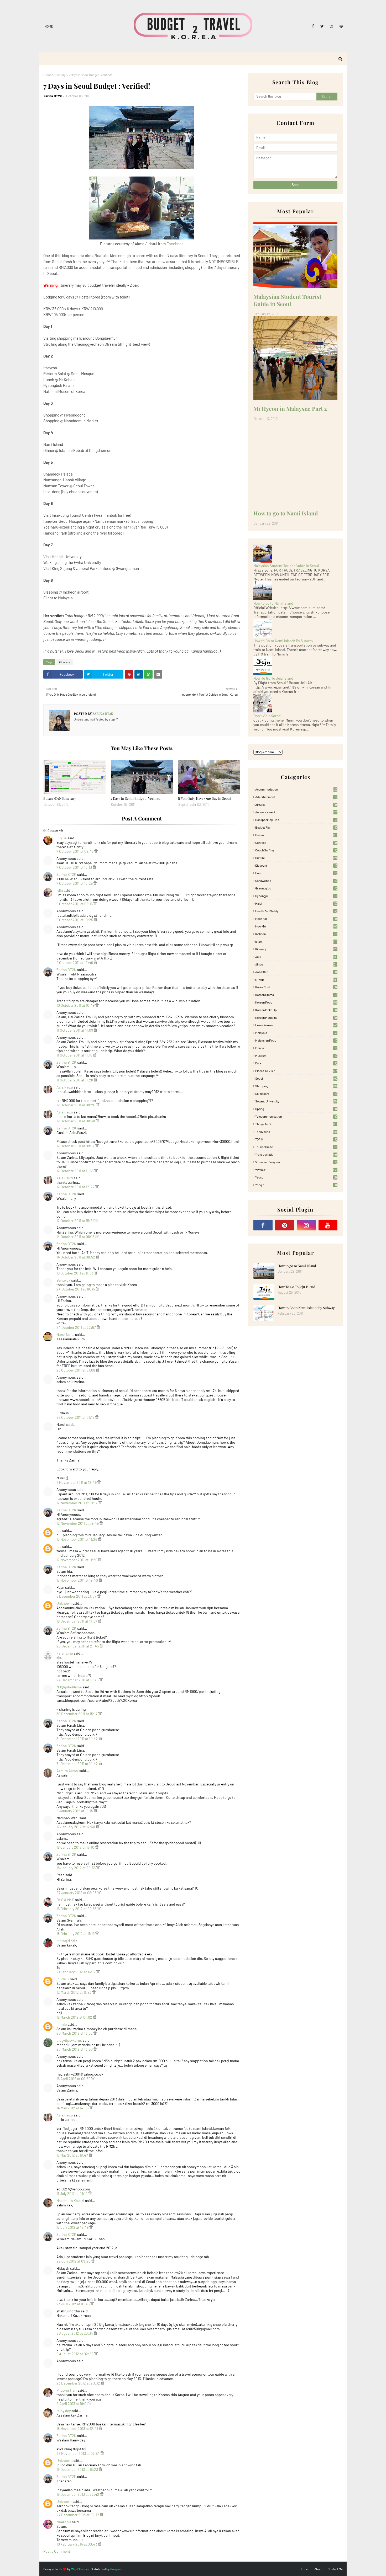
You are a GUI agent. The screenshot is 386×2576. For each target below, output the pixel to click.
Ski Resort (296, 1094)
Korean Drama (296, 995)
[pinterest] (340, 26)
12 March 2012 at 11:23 (74, 1992)
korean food (296, 1002)
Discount (296, 865)
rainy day (64, 2411)
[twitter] (322, 26)
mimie (62, 2024)
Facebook (175, 244)
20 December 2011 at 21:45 (78, 1646)
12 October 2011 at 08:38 (76, 1121)
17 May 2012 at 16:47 (73, 2155)
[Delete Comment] (96, 851)
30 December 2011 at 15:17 (77, 1714)
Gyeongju (296, 896)
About (318, 2569)
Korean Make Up (296, 1010)
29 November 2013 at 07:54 (79, 2453)
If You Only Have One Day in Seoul (204, 798)
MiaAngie (64, 2522)
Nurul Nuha (65, 1334)
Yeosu (296, 1177)
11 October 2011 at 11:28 (75, 1080)
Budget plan (296, 827)
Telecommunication (296, 1116)
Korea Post (296, 987)
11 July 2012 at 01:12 (72, 2193)
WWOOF (296, 1170)
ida (59, 1530)
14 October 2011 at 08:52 (76, 1257)
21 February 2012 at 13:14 (76, 1972)
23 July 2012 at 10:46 (73, 2304)
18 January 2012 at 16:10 (76, 1847)
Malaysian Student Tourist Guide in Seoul (287, 300)
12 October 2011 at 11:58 (75, 1171)
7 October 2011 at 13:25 (75, 883)
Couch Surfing (296, 850)
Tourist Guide (296, 1147)
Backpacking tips (296, 820)
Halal (296, 903)
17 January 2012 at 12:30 (76, 1827)
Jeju (296, 957)
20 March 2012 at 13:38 (75, 2033)
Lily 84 (62, 838)
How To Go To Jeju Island (273, 678)
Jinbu (296, 964)
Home (49, 26)
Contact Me (335, 2569)
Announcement (296, 812)
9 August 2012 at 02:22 (75, 2354)
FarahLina (65, 1653)
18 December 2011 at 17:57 (77, 1621)
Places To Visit (296, 1071)
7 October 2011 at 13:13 (75, 867)
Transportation (296, 1154)
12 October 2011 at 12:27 (76, 1187)
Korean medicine (296, 1017)
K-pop (296, 979)
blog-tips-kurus (69, 2040)
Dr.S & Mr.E (65, 1900)
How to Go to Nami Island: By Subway (283, 641)
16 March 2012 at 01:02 (75, 2017)
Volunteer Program (296, 1162)
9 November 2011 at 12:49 (77, 1482)
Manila (296, 1048)
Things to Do (296, 1124)
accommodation (296, 789)
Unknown (64, 1603)
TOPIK (296, 1139)
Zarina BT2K (53, 96)
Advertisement (296, 797)
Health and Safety (296, 911)
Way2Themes (80, 2569)
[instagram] (332, 26)
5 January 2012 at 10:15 (75, 1811)
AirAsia (296, 804)
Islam (296, 941)
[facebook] (313, 26)
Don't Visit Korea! (267, 716)
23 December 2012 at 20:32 (79, 2383)
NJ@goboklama (69, 1687)
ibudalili (63, 1979)
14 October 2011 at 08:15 (76, 1237)
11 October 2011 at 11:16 (75, 1055)
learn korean (296, 1025)
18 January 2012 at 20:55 (76, 1868)
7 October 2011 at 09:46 (75, 851)
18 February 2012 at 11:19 (76, 1934)
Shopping (296, 1086)
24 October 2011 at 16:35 (76, 1289)
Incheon (296, 934)
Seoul (296, 1078)
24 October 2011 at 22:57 (77, 1327)
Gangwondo (296, 881)
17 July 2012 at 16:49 (73, 2227)
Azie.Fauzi (65, 1087)
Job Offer (296, 972)
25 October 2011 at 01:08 (76, 1370)
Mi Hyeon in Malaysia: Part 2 (290, 408)
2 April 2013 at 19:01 (72, 2404)
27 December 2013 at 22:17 (78, 2515)
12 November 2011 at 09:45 (78, 1523)
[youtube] (328, 1225)
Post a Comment (57, 2551)
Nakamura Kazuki (70, 2201)
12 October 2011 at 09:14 (76, 1146)
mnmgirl (63, 1941)
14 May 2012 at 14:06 (73, 2108)
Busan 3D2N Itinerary (60, 798)
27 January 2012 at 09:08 (77, 1893)
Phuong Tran (67, 2390)
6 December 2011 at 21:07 (77, 1596)
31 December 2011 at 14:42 (78, 1739)
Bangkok (63, 1280)
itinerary (60, 75)
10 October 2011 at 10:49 (76, 1005)
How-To (296, 926)
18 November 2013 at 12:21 (78, 2428)
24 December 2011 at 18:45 (78, 1680)
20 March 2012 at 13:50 (75, 2049)
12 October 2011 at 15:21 (75, 1221)
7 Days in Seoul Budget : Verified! (136, 798)
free (296, 873)
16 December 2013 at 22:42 (78, 2494)
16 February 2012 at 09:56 (77, 1909)
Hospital (296, 919)
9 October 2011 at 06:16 (75, 904)
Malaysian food (296, 1040)
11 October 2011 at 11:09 (75, 1030)
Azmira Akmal (67, 1771)
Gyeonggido (296, 888)
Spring (296, 1109)
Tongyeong (296, 1132)
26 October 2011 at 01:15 (76, 1417)
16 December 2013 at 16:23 (78, 2469)
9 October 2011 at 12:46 (75, 962)
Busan (296, 835)
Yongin (296, 1185)
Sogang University (296, 1101)
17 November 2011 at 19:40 (78, 1580)
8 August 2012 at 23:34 (75, 2333)
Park (296, 1063)
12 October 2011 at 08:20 (76, 1105)
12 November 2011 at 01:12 (77, 1503)
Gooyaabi (117, 2569)
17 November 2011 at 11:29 (77, 1560)
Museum (296, 1055)
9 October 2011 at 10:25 (75, 920)
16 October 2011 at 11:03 (75, 1273)
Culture (296, 858)
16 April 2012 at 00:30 (74, 2079)
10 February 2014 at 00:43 (77, 2544)
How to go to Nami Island (286, 513)
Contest (296, 842)
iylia (60, 890)
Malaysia (296, 1033)
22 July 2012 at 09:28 (74, 2261)
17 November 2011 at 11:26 (77, 1539)
